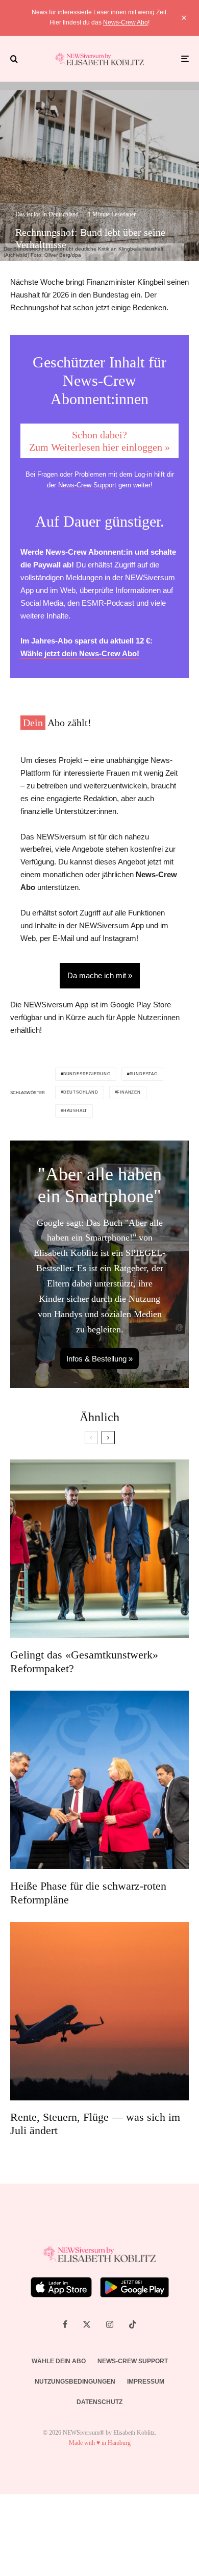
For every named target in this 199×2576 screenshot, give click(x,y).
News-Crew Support (87, 485)
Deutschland (81, 1092)
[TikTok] (133, 2324)
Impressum (146, 2382)
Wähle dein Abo (59, 2361)
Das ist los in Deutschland (47, 214)
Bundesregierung (87, 1074)
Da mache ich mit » (100, 975)
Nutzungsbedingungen (75, 2382)
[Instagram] (110, 2324)
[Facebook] (65, 2324)
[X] (87, 2324)
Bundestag (144, 1074)
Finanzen (129, 1092)
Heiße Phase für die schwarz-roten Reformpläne (88, 1892)
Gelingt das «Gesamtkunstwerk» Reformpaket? (84, 1661)
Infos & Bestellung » (99, 1359)
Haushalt (75, 1111)
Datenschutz (99, 2402)
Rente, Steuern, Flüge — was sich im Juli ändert (95, 2124)
